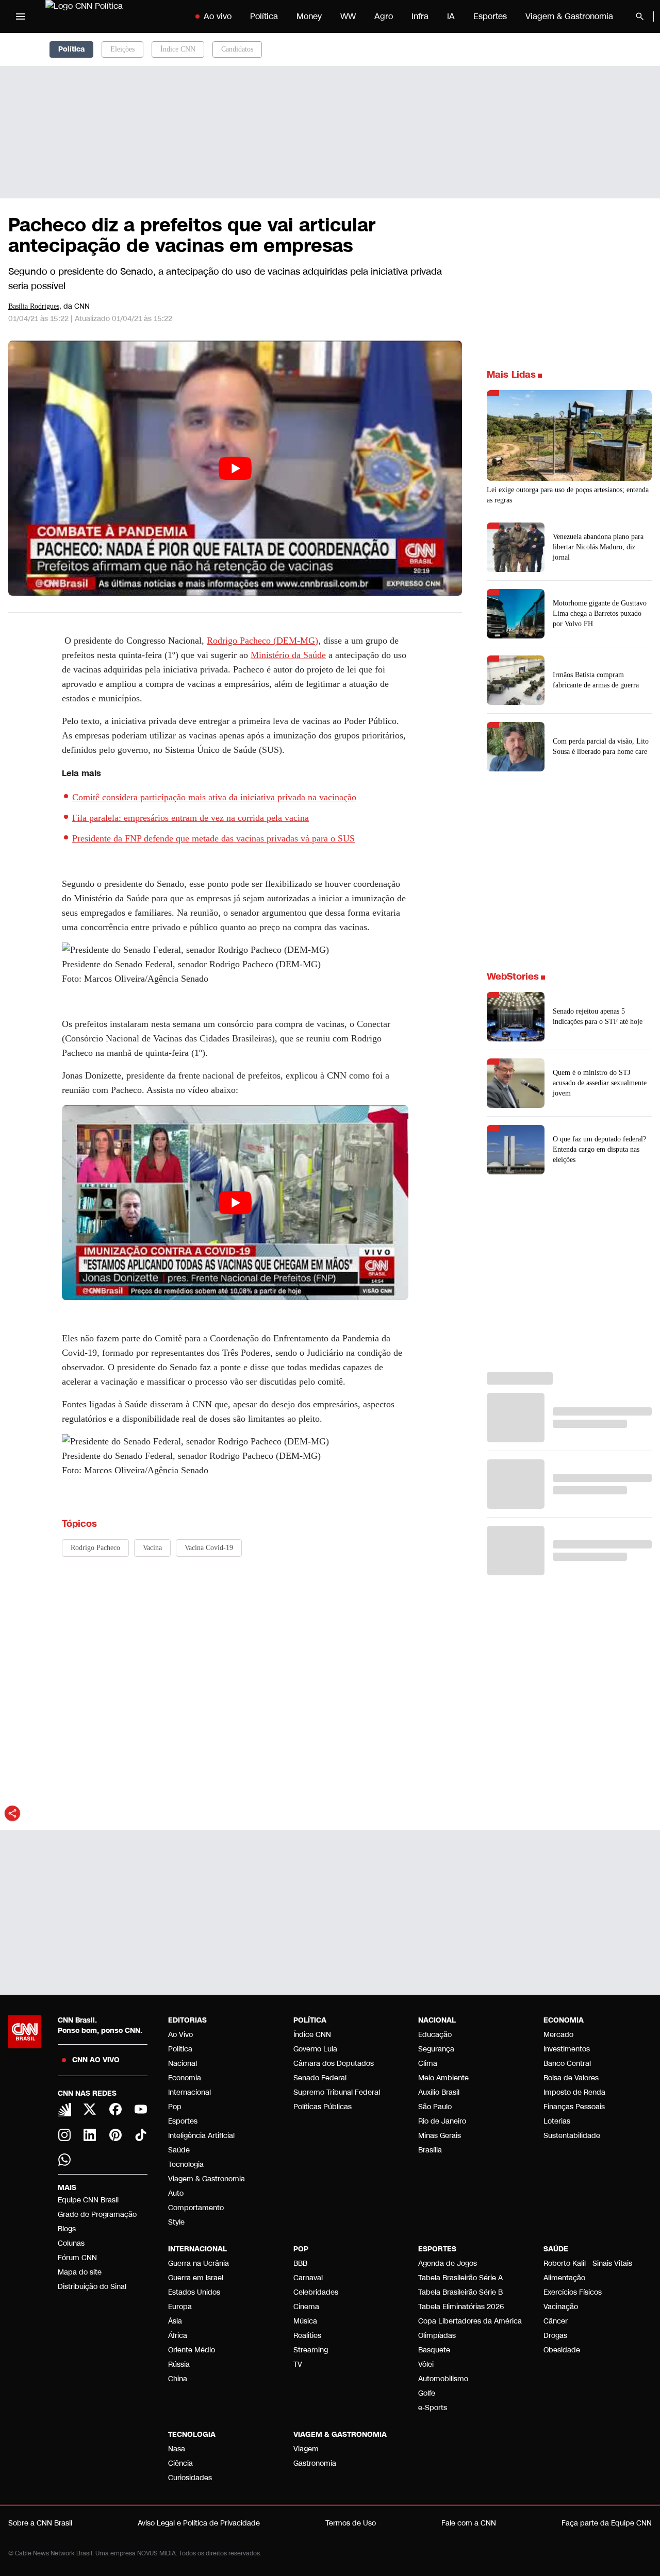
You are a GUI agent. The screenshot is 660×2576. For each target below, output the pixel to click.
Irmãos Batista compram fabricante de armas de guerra (596, 680)
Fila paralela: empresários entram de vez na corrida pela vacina (191, 818)
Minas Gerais (440, 2136)
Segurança (436, 2049)
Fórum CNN (77, 2258)
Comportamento (196, 2208)
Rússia (179, 2364)
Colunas (71, 2243)
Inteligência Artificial (201, 2136)
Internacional (189, 2092)
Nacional (183, 2064)
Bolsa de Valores (571, 2078)
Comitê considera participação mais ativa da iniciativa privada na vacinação (214, 797)
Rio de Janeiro (442, 2121)
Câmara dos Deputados (334, 2064)
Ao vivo (218, 16)
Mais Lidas (511, 375)
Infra (420, 16)
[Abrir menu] (21, 16)
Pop (175, 2107)
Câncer (556, 2321)
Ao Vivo (180, 2035)
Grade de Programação (97, 2215)
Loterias (557, 2121)
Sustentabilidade (572, 2136)
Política (264, 16)
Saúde (179, 2150)
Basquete (434, 2350)
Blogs (67, 2229)
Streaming (311, 2350)
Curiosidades (190, 2478)
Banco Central (567, 2064)
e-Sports (433, 2408)
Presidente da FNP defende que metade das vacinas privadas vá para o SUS (213, 838)
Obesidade (562, 2350)
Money (309, 16)
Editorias (187, 2020)
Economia (185, 2078)
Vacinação (561, 2307)
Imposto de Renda (574, 2092)
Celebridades (316, 2292)
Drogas (555, 2336)
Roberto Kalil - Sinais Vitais (588, 2263)
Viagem (306, 2449)
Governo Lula (315, 2049)
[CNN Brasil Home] (110, 16)
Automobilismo (443, 2379)
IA (451, 16)
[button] (569, 1017)
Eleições (122, 49)
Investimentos (567, 2049)
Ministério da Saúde (288, 655)
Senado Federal (320, 2078)
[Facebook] (115, 2109)
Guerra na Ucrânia (199, 2263)
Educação (435, 2035)
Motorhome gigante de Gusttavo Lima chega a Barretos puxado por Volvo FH (600, 613)
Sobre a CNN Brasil (40, 2523)
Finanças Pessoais (574, 2107)
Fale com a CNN (469, 2523)
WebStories (513, 976)
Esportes (490, 16)
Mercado (558, 2035)
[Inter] (64, 2110)
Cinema (306, 2307)
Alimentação (564, 2278)
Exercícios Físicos (573, 2292)
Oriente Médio (192, 2350)
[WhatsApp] (64, 2160)
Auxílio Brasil (439, 2092)
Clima (428, 2064)
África (178, 2336)
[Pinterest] (115, 2135)
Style (176, 2222)
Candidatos (237, 49)
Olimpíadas (437, 2336)
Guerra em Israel (196, 2278)
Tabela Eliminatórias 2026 (461, 2307)
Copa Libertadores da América (470, 2321)
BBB (300, 2263)
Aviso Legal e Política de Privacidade (199, 2523)
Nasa (177, 2449)
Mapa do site (80, 2272)
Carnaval (308, 2278)
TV (298, 2364)
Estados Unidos (194, 2292)
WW (348, 16)
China (178, 2379)
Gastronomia (315, 2463)
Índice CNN (178, 49)
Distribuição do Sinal (92, 2287)
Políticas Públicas (323, 2107)
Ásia (175, 2321)
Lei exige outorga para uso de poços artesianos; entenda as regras (568, 495)
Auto (176, 2193)
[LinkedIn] (90, 2135)
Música (305, 2321)
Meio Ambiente (443, 2078)
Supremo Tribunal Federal (337, 2092)
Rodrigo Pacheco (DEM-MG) (262, 641)
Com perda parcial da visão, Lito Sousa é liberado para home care (601, 746)
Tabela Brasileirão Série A (460, 2278)
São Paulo (435, 2107)
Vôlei (426, 2364)
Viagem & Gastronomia (569, 16)
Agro (384, 16)
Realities (307, 2336)
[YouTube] (141, 2109)
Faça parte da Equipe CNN (607, 2523)
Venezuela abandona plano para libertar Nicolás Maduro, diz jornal (598, 547)
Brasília (430, 2150)
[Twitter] (90, 2109)
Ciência (180, 2463)
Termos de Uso (351, 2523)
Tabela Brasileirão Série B (460, 2292)
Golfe (427, 2393)
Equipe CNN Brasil (88, 2200)
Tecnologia (186, 2165)
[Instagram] (64, 2135)
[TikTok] (141, 2135)
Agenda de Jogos (448, 2263)
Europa (180, 2307)
